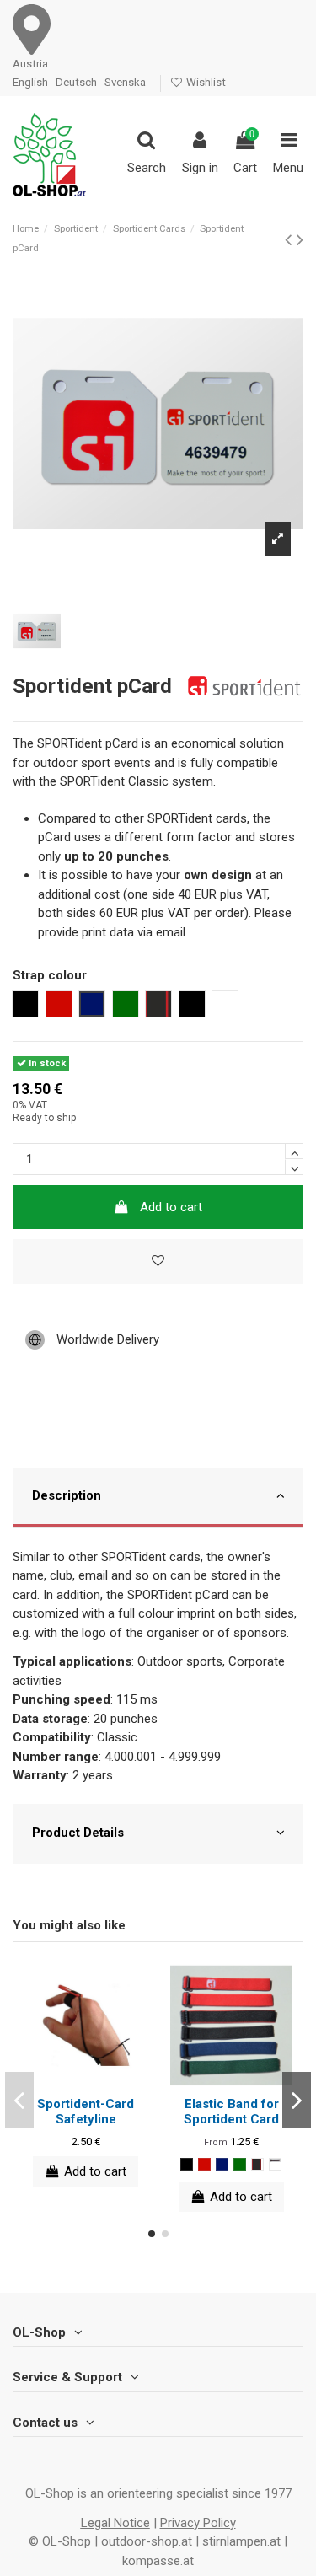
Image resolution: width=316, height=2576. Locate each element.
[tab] (158, 1498)
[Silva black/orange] (275, 2164)
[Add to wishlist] (158, 1261)
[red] (204, 2164)
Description (67, 1495)
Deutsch (76, 82)
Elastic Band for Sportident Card (231, 2112)
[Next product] (300, 239)
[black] (187, 2164)
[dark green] (240, 2164)
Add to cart (171, 1207)
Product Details (78, 1833)
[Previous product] (291, 239)
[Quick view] (99, 2080)
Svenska (125, 82)
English (30, 82)
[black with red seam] (257, 2164)
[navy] (222, 2164)
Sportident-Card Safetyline (86, 2112)
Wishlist (205, 82)
